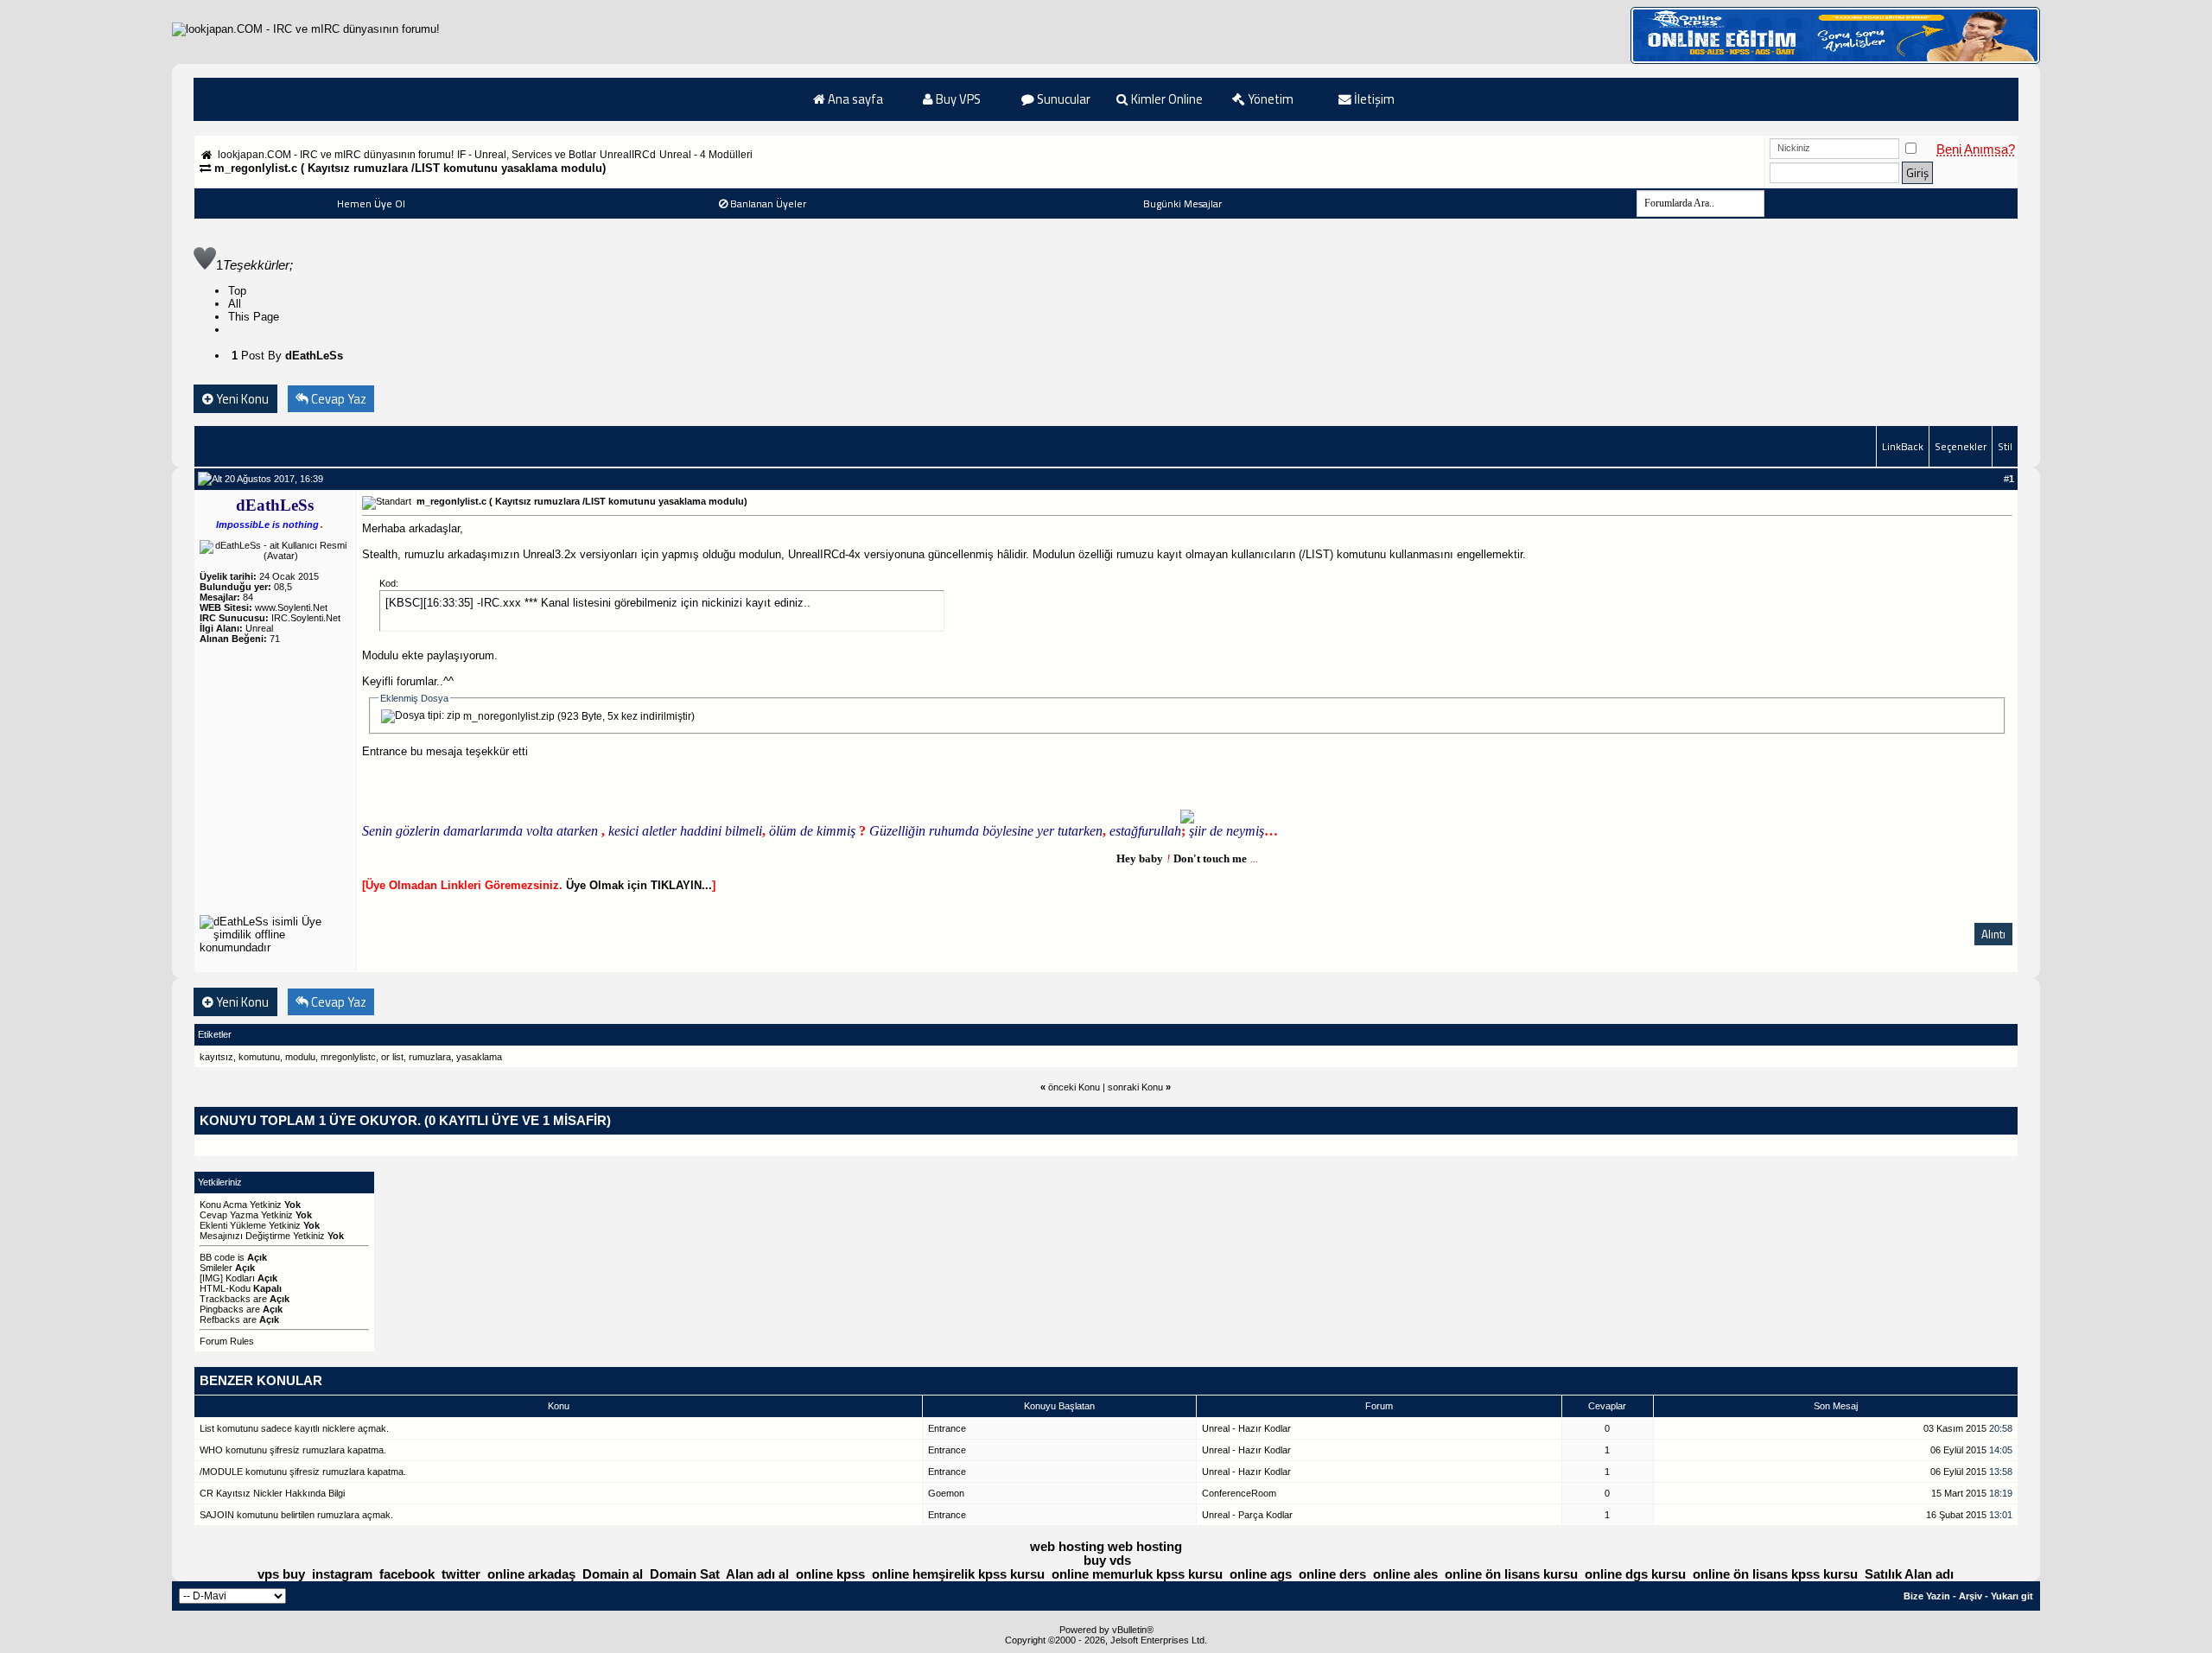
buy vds (1107, 1561)
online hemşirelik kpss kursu (958, 1574)
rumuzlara (430, 1057)
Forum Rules (227, 1341)
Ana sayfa (854, 99)
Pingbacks (222, 1309)
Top (237, 291)
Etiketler (215, 1034)
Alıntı (1993, 934)
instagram (342, 1574)
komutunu (259, 1057)
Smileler (216, 1268)
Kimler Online (1166, 99)
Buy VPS (957, 99)
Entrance (385, 751)
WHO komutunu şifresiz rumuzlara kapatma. (293, 1450)
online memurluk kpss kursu (1137, 1574)
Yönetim (1269, 99)
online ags (1261, 1574)
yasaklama (479, 1057)
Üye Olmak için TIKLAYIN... (639, 885)
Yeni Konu (241, 399)
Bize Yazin (1927, 1596)
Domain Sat (685, 1574)
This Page (254, 317)
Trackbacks (225, 1299)
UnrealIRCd (628, 155)
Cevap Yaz (337, 399)
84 (248, 597)
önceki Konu (1074, 1087)
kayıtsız (216, 1057)
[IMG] (211, 1278)
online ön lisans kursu (1511, 1574)
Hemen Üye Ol (371, 203)
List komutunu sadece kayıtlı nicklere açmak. (294, 1428)
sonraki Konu (1135, 1087)
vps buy (281, 1574)
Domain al (613, 1574)
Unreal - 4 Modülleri (706, 155)
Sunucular (1062, 99)
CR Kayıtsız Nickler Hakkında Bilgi (272, 1493)
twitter (461, 1574)
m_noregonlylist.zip (509, 716)
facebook (407, 1574)
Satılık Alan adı (1909, 1574)
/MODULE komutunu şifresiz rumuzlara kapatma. (303, 1472)
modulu (300, 1057)
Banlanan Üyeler (768, 203)
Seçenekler (1961, 446)
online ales (1405, 1574)
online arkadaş (531, 1574)
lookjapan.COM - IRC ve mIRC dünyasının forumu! (336, 155)
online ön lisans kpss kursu (1775, 1574)
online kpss (830, 1574)
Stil (2005, 446)
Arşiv (1970, 1596)
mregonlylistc (348, 1057)
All (235, 304)
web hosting (1067, 1547)
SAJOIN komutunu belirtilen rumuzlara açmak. (296, 1515)
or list (392, 1057)
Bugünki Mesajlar (1182, 203)
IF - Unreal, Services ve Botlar (527, 155)
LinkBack (1903, 446)
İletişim (1373, 99)
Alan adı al (757, 1574)
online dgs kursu (1635, 1574)
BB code (217, 1257)
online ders (1332, 1574)
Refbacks (220, 1319)
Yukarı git (2012, 1596)
